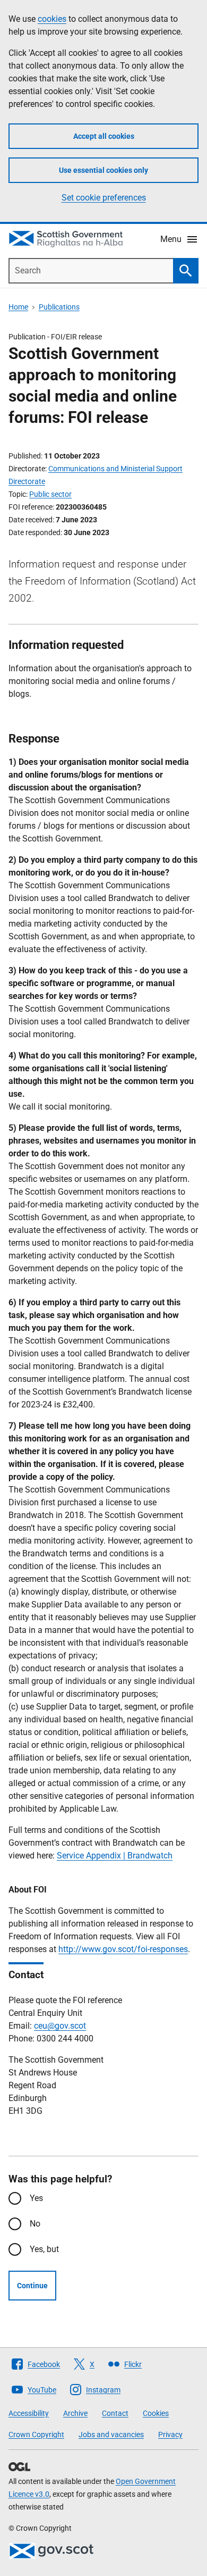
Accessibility (29, 2413)
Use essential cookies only (103, 170)
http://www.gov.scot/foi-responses (123, 1949)
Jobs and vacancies (111, 2435)
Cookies (156, 2413)
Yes (36, 2198)
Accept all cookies (104, 136)
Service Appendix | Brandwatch (115, 1856)
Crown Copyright (36, 2435)
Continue (32, 2286)
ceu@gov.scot (60, 2026)
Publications (59, 307)
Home (18, 307)
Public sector (50, 494)
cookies (52, 19)
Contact (115, 2413)
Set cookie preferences (104, 198)
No (35, 2224)
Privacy (170, 2435)
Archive (75, 2413)
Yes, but (44, 2249)
